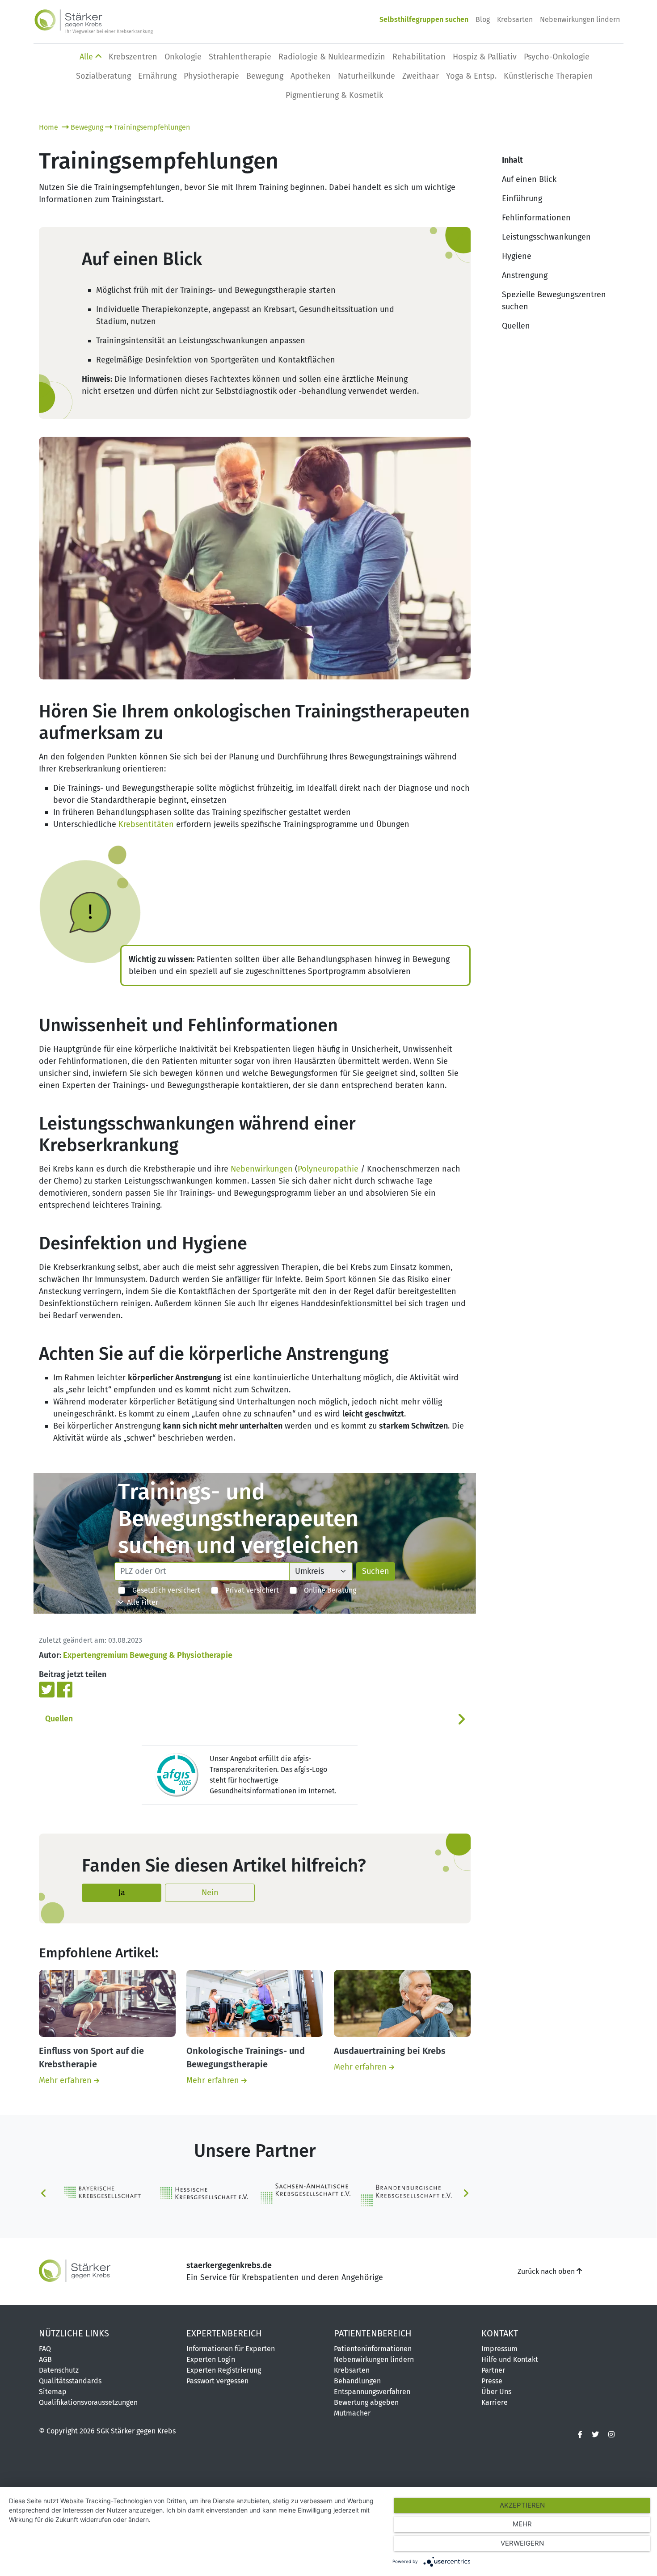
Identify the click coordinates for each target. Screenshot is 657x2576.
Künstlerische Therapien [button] (548, 76)
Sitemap (53, 2392)
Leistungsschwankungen (546, 237)
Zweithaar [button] (421, 76)
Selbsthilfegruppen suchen (424, 19)
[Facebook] (65, 1689)
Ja (122, 1893)
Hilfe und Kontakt (510, 2359)
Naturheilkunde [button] (366, 76)
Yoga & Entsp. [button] (471, 76)
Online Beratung (326, 1590)
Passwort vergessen (217, 2381)
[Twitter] (48, 1689)
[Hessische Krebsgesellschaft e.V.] (204, 2193)
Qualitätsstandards (70, 2381)
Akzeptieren (522, 2505)
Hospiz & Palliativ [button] (485, 57)
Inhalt (512, 160)
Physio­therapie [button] (211, 76)
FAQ (45, 2349)
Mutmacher (352, 2413)
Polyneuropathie (328, 1169)
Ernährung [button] (157, 76)
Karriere (495, 2402)
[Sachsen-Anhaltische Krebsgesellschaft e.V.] (305, 2193)
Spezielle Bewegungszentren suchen (554, 301)
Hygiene (517, 256)
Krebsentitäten (146, 824)
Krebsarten (515, 19)
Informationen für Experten (231, 2349)
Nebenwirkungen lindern (580, 19)
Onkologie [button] (183, 57)
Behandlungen (357, 2381)
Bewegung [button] (265, 76)
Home (49, 127)
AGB (45, 2359)
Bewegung (87, 127)
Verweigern (522, 2543)
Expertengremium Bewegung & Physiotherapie (148, 1655)
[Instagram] (611, 2435)
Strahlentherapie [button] (240, 57)
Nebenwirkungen (262, 1169)
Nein (210, 1893)
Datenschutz (59, 2370)
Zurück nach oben (547, 2271)
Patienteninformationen (373, 2349)
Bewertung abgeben (366, 2402)
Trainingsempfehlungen (152, 127)
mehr (522, 2524)
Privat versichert (248, 1590)
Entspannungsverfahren (372, 2392)
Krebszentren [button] (133, 57)
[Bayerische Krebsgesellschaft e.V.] (104, 2192)
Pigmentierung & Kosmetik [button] (334, 95)
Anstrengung (525, 275)
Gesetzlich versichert (163, 1590)
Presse (492, 2381)
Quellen (59, 1719)
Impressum (499, 2349)
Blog (483, 19)
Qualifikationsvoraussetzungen (88, 2402)
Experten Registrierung (224, 2370)
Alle (87, 57)
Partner (493, 2370)
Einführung (522, 198)
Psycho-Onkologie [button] (557, 57)
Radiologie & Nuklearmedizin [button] (332, 57)
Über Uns (496, 2392)
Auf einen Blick (529, 179)
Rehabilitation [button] (419, 57)
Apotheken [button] (311, 76)
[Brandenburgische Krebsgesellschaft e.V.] (406, 2193)
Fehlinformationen (536, 218)
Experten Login (211, 2359)
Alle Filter (141, 1602)
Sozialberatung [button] (103, 76)
